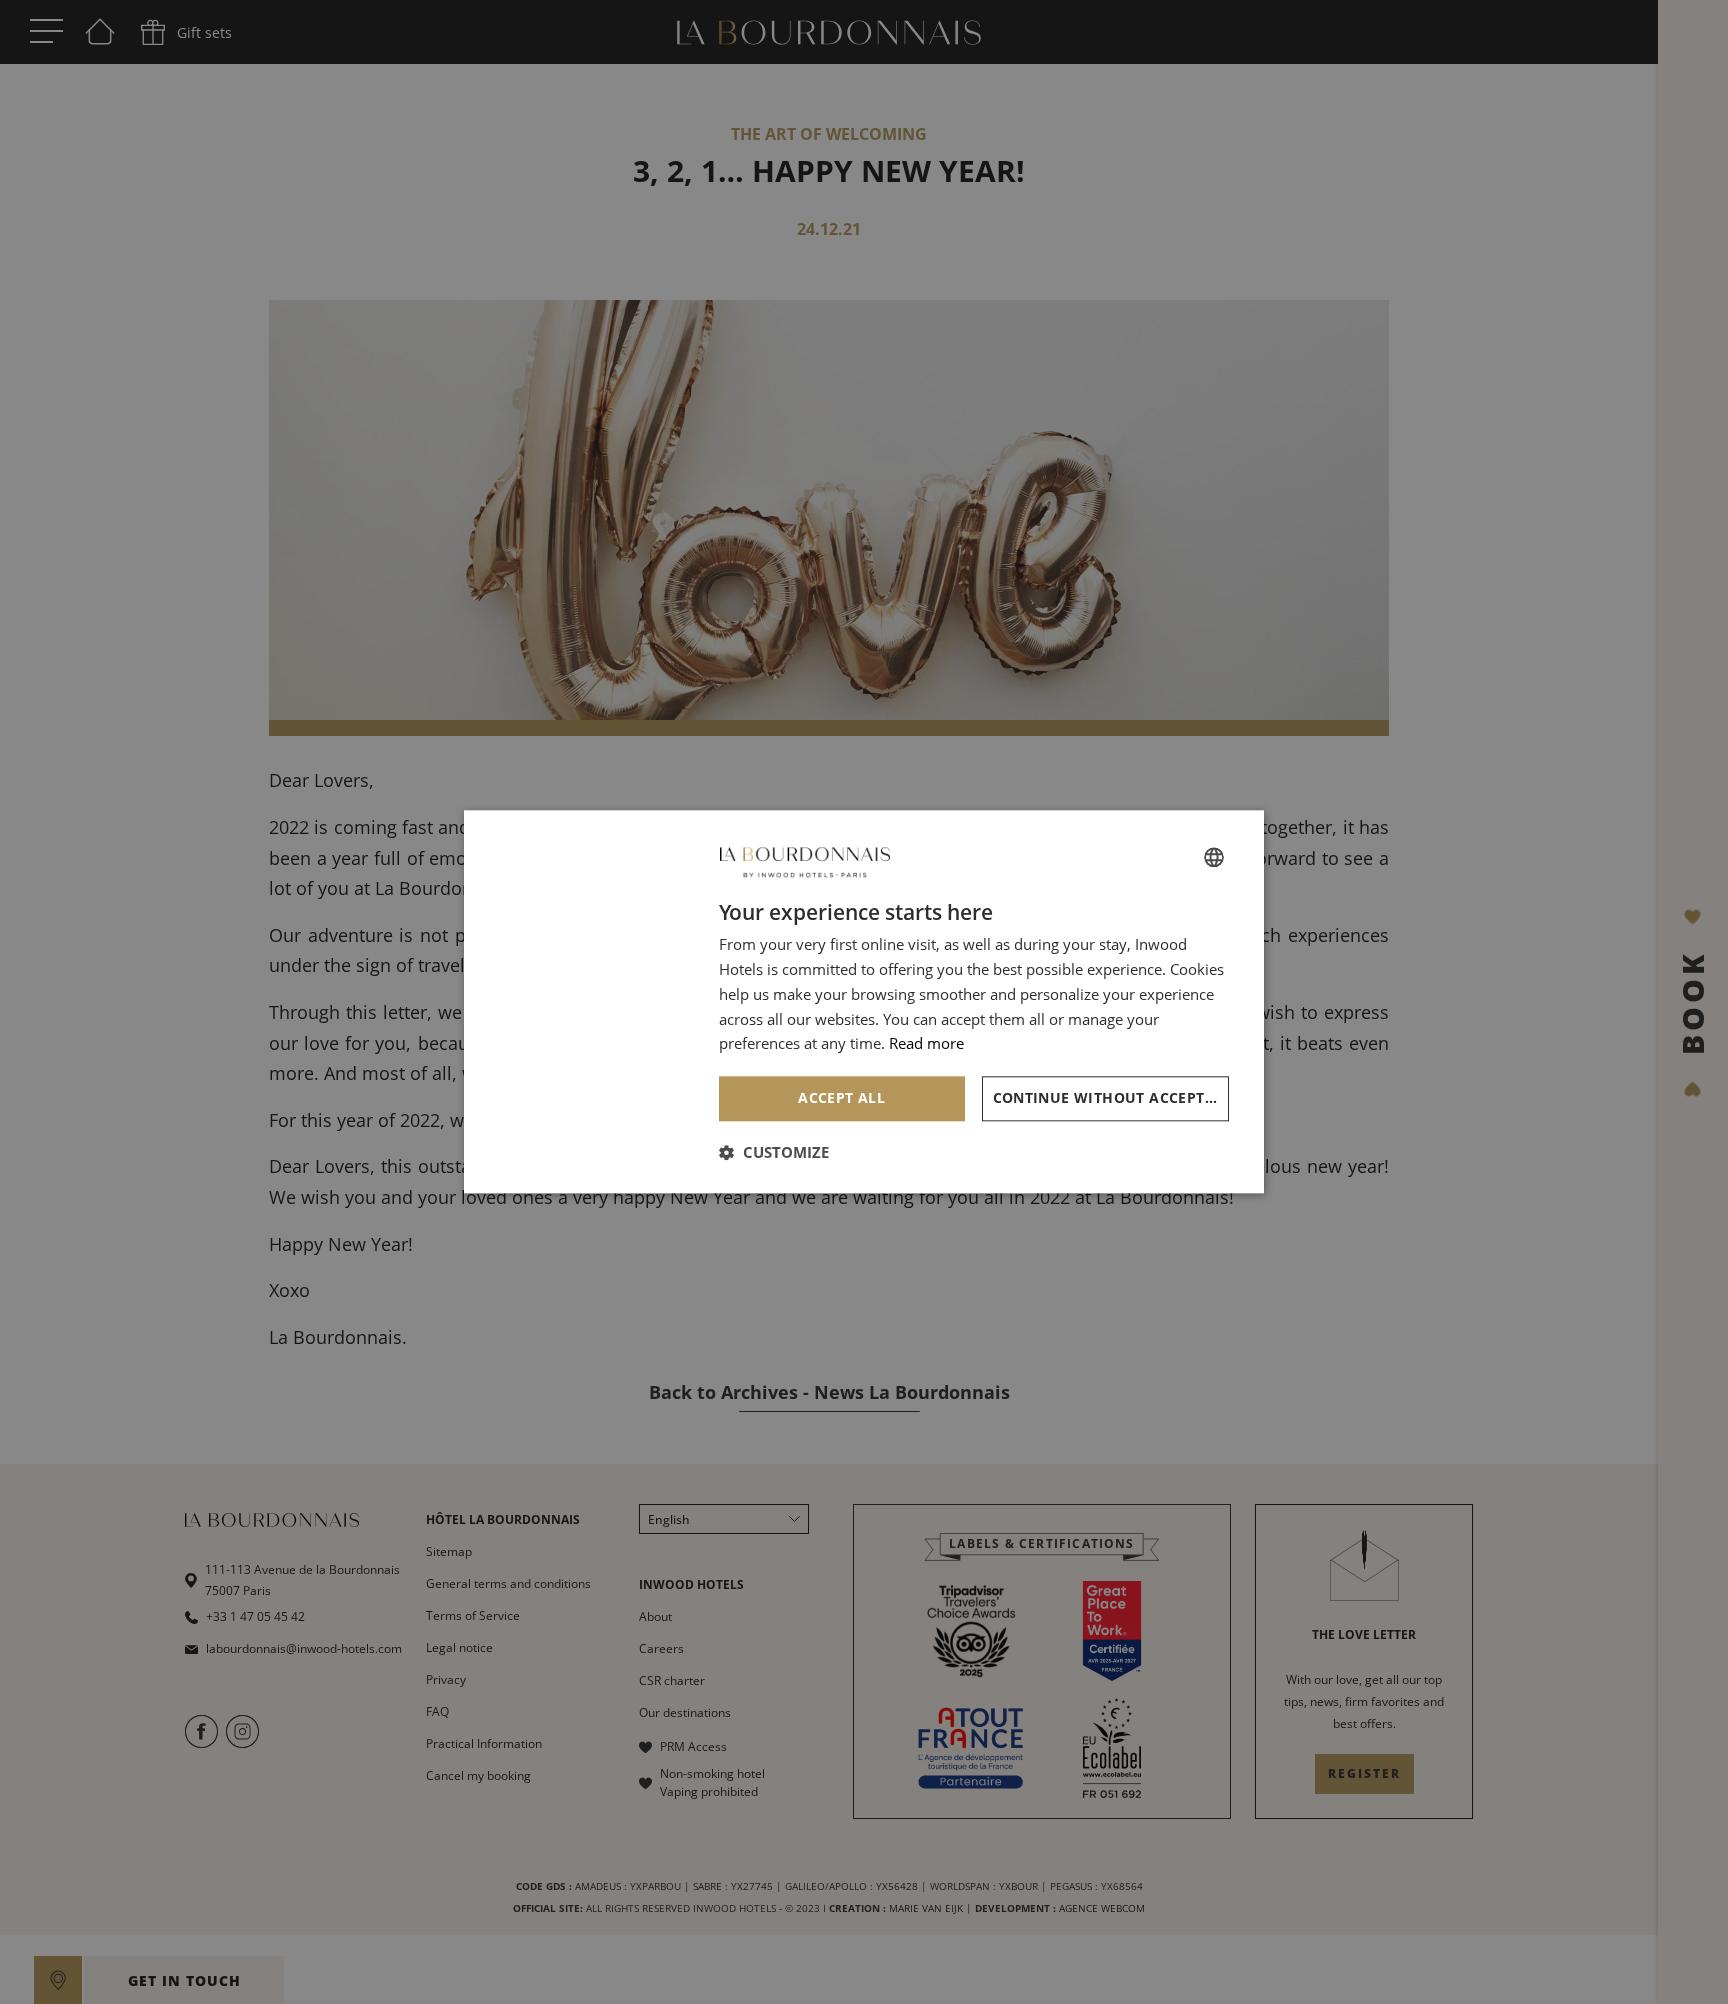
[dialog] (864, 1001)
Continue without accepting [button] (1111, 1098)
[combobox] (1214, 857)
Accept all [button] (841, 1098)
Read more (926, 1044)
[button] (774, 1153)
